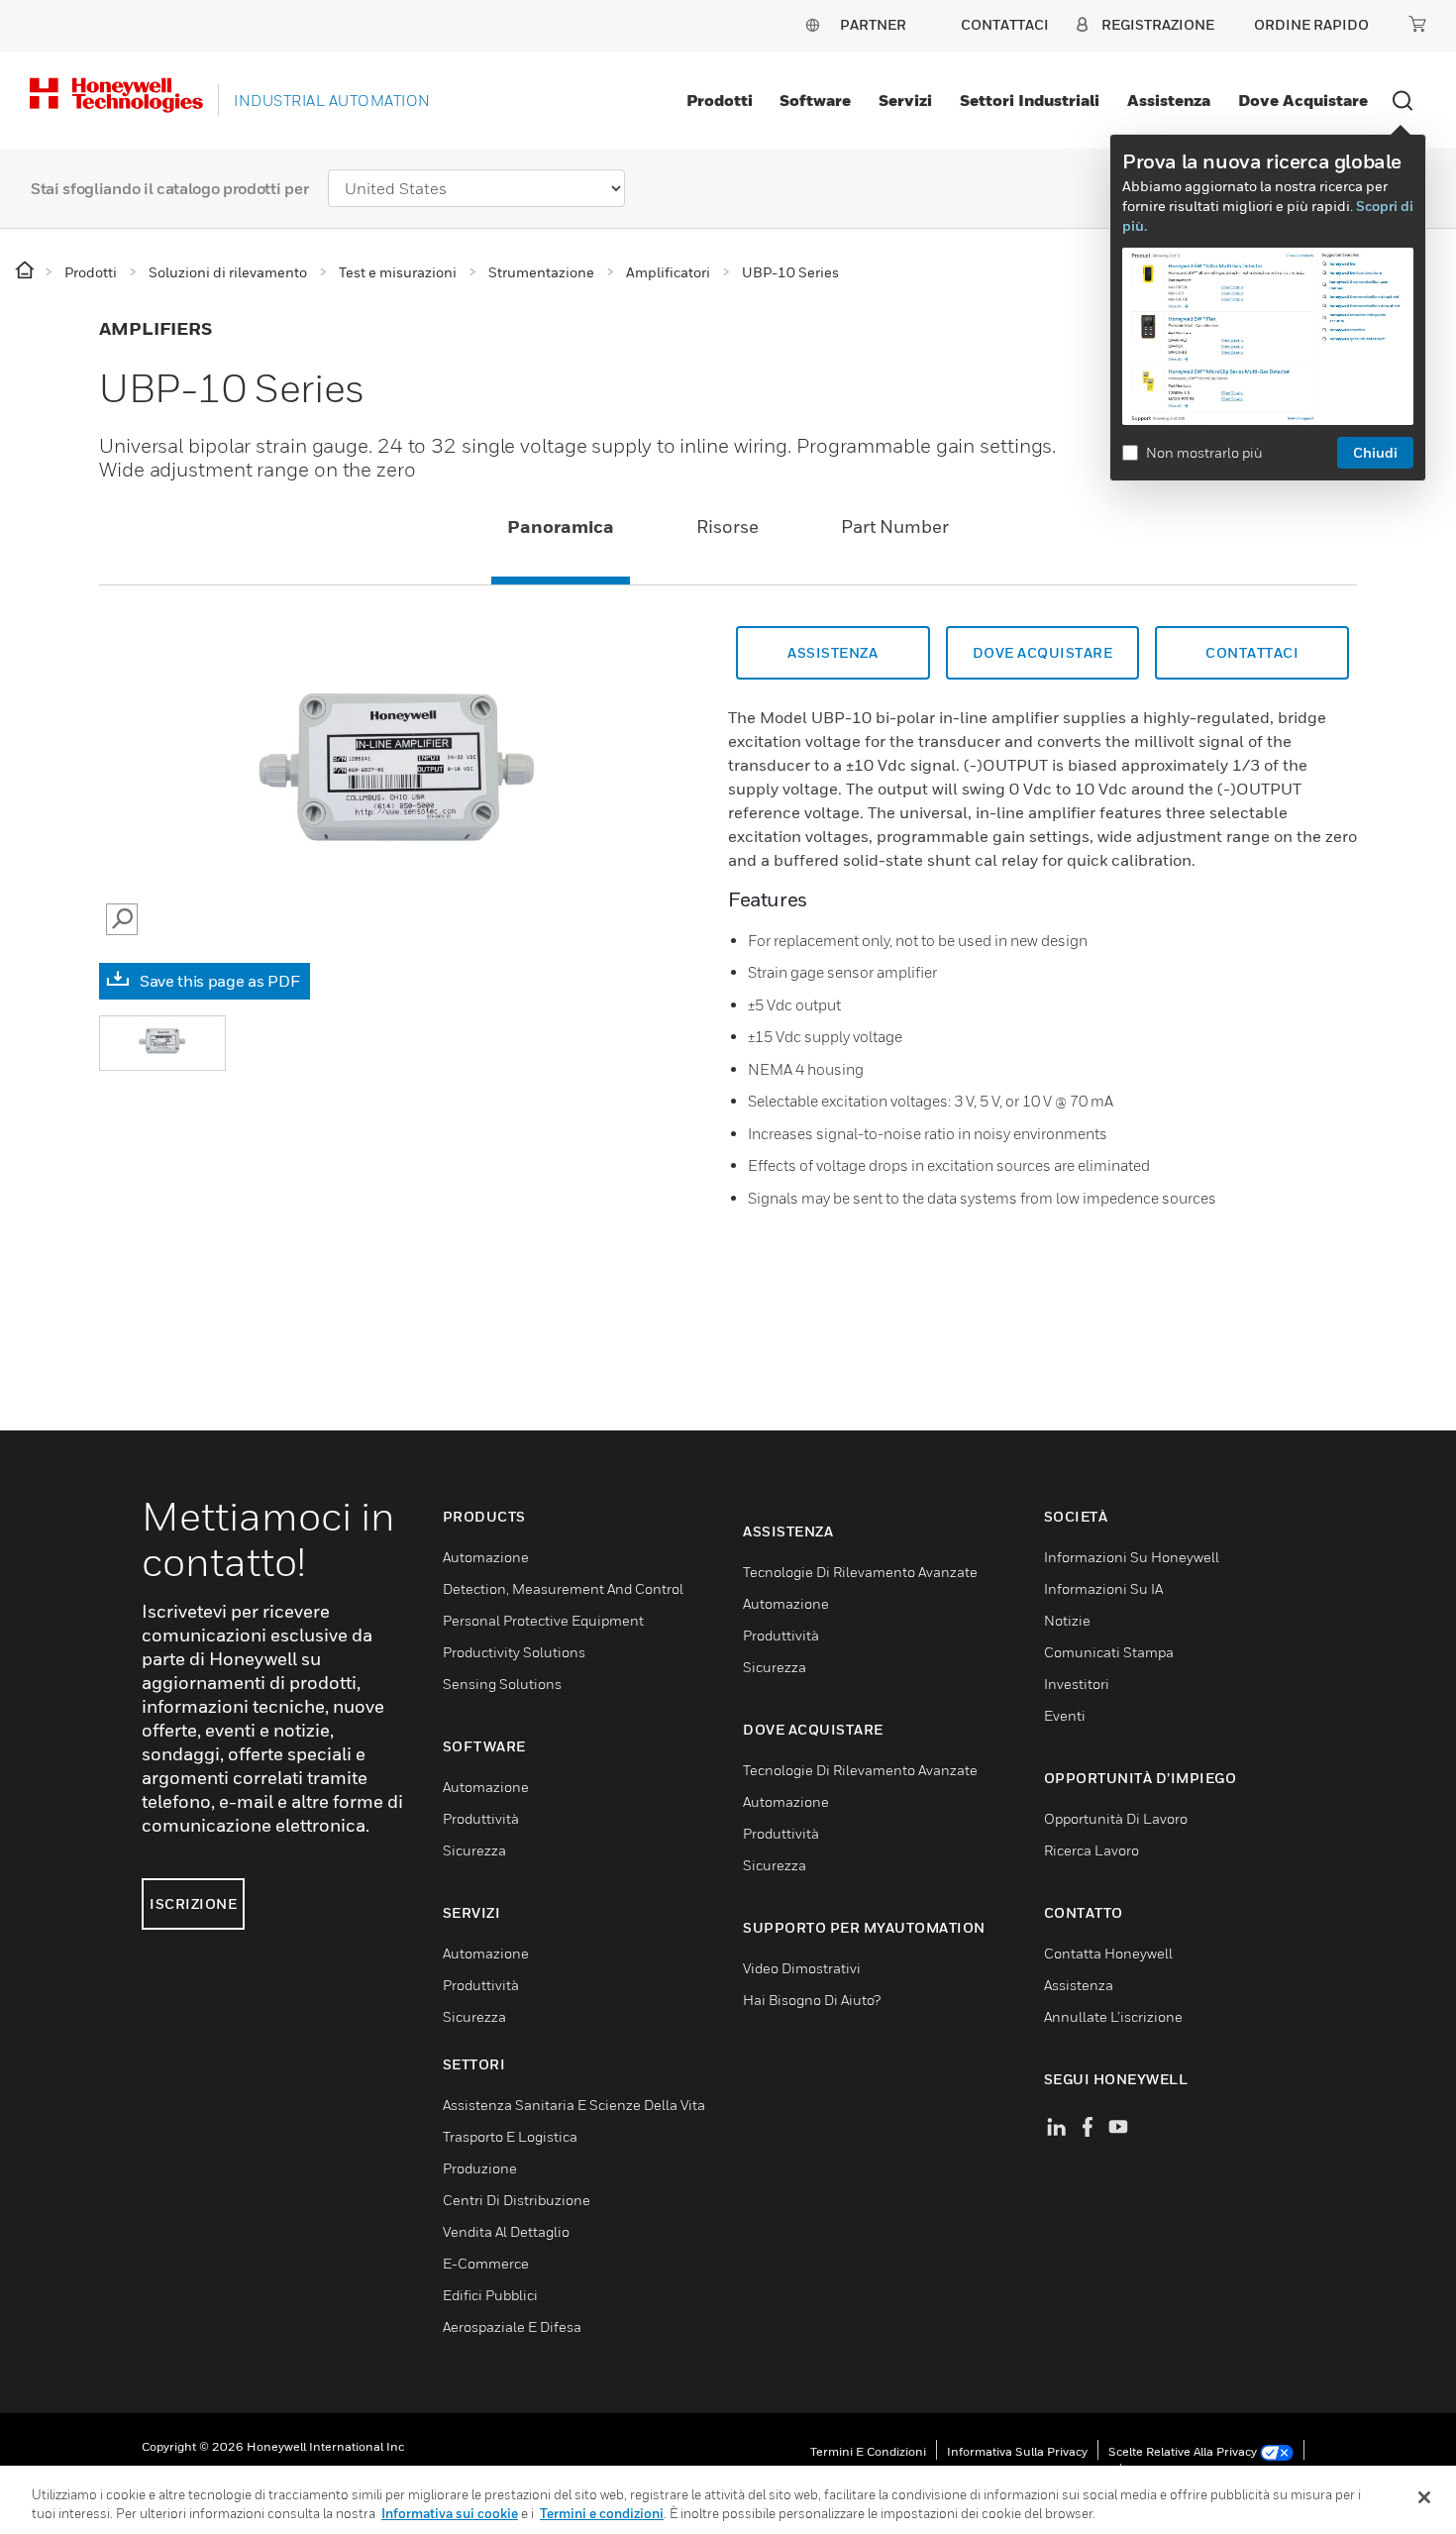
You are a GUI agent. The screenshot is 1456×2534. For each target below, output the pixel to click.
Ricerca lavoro (1092, 1850)
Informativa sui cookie (450, 2513)
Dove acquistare (1303, 100)
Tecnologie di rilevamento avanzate (860, 1572)
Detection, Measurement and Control (563, 1588)
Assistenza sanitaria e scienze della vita (574, 2105)
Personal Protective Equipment (543, 1620)
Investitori (1077, 1684)
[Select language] (812, 24)
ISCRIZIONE (193, 1903)
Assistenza (1169, 100)
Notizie (1067, 1620)
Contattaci (1252, 652)
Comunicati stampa (1109, 1652)
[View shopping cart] (1417, 24)
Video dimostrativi (802, 1968)
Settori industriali (1030, 100)
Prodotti (720, 100)
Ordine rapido (1311, 24)
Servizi (905, 100)
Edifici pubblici (490, 2295)
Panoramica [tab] (561, 527)
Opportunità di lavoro (1116, 1818)
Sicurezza (474, 1850)
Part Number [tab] (895, 527)
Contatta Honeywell (1108, 1953)
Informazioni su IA (1103, 1588)
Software (815, 100)
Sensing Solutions (502, 1684)
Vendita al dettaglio (506, 2231)
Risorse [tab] (728, 527)
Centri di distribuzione (517, 2200)
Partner (873, 24)
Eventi (1065, 1715)
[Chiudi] (1424, 2497)
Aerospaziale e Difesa (512, 2326)
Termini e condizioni (868, 2451)
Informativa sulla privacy (1017, 2451)
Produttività (481, 1818)
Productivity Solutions (514, 1652)
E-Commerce (486, 2263)
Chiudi (1375, 452)
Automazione (486, 1557)
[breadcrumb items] (26, 271)
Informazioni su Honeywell (1132, 1557)
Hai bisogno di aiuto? (812, 2000)
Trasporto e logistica (510, 2136)
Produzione (480, 2168)
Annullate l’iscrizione (1113, 2016)
